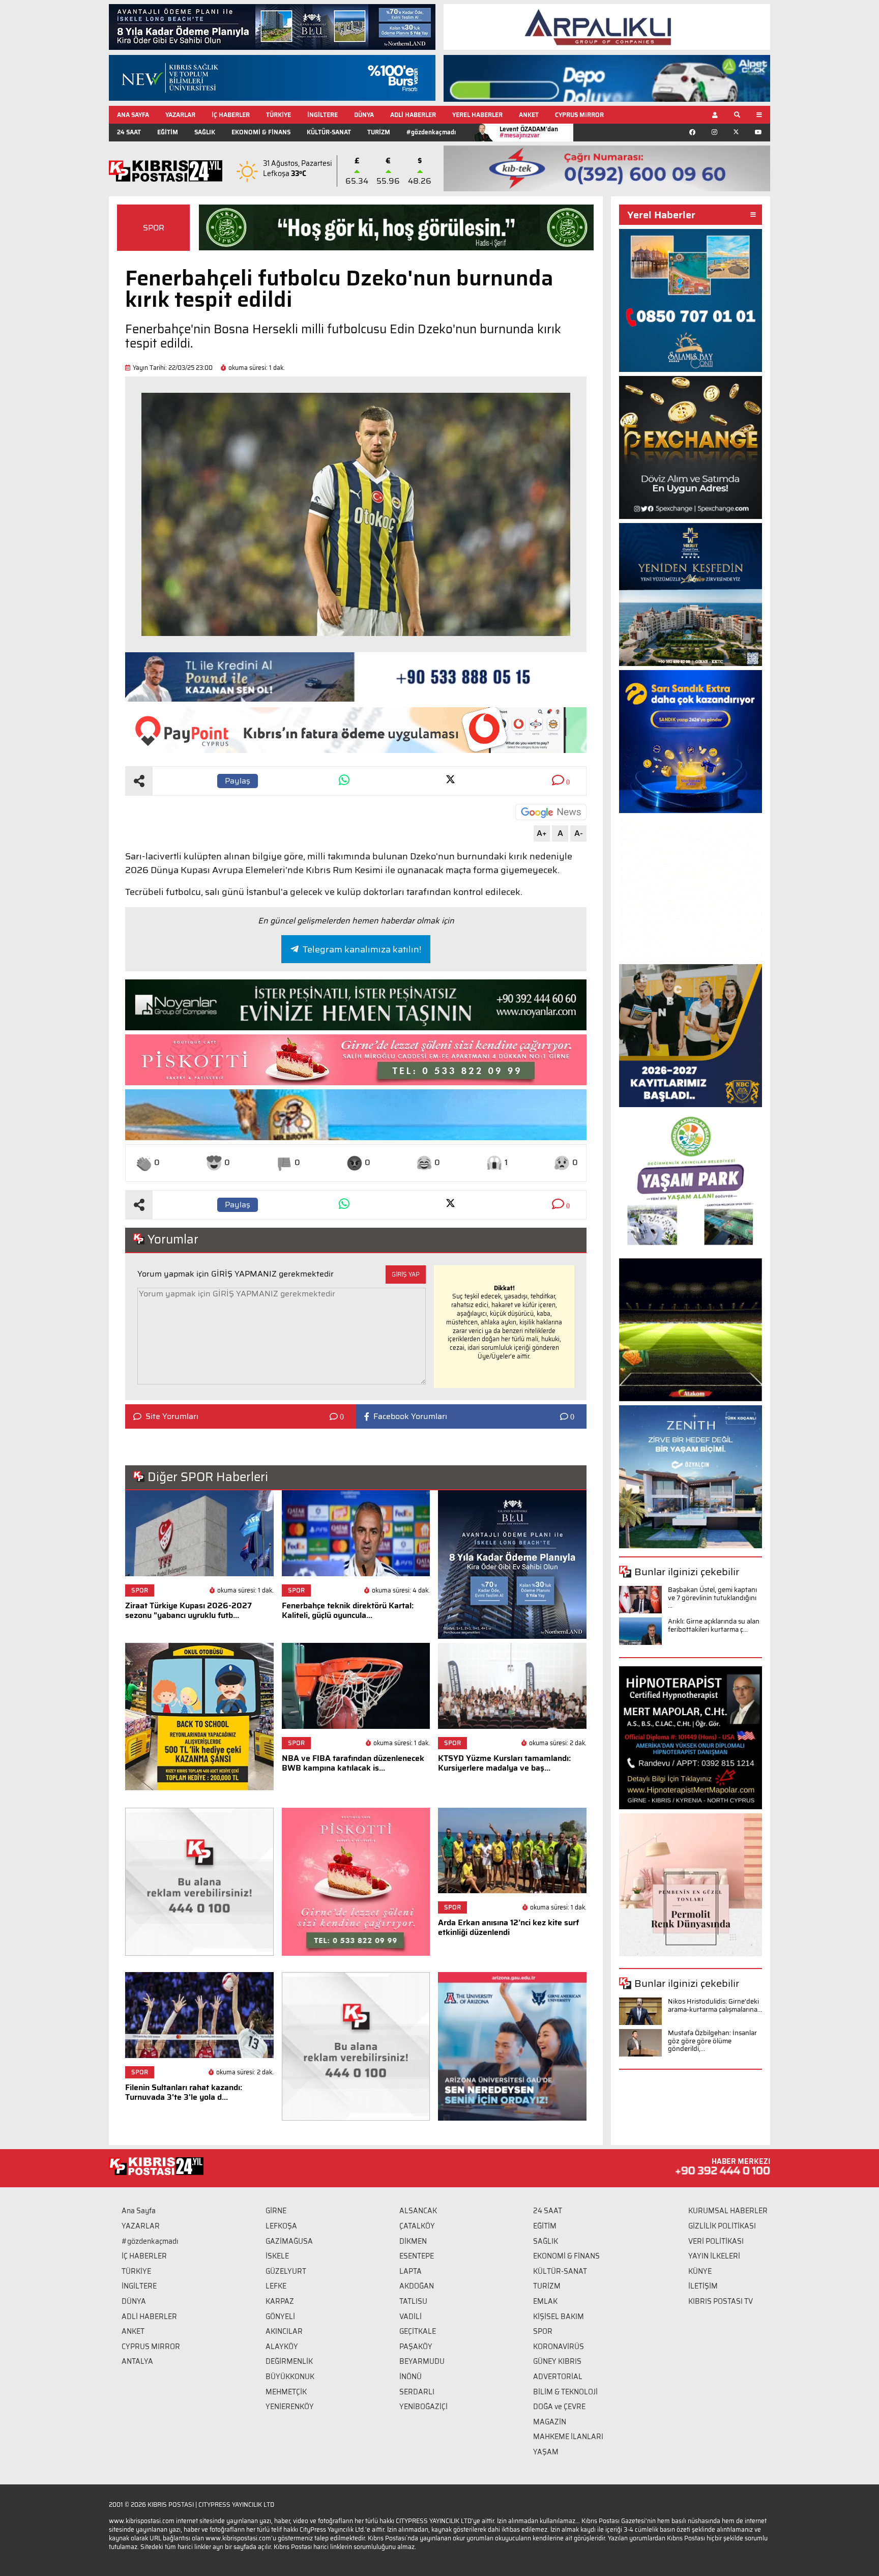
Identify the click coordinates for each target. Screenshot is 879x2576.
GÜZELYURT (286, 2271)
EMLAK (545, 2301)
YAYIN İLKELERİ (714, 2256)
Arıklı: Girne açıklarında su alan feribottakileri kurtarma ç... (714, 1625)
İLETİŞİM (703, 2286)
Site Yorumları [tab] (172, 1416)
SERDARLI (417, 2392)
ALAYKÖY (282, 2347)
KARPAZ (280, 2301)
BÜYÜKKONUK (290, 2377)
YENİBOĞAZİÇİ (423, 2407)
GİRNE (276, 2211)
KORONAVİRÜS (559, 2347)
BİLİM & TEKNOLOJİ (565, 2392)
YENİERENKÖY (290, 2407)
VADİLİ (411, 2317)
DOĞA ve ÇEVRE (559, 2407)
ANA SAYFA (133, 115)
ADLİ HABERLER (413, 115)
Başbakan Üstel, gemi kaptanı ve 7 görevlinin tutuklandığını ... (712, 1598)
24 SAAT (129, 132)
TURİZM (379, 132)
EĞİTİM (168, 132)
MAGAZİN (550, 2422)
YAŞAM (546, 2452)
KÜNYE (700, 2271)
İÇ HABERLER (231, 115)
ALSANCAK (418, 2211)
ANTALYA (137, 2361)
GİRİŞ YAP (406, 1274)
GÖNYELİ (280, 2317)
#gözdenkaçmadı (431, 132)
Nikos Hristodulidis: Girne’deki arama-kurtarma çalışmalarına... (715, 2005)
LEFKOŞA (281, 2226)
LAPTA (411, 2271)
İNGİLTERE (323, 115)
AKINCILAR (284, 2331)
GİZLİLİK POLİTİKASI (722, 2226)
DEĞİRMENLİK (289, 2361)
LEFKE (276, 2286)
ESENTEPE (417, 2256)
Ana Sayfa (139, 2211)
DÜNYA (364, 115)
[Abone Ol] (551, 812)
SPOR (154, 228)
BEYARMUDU (422, 2361)
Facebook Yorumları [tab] (410, 1416)
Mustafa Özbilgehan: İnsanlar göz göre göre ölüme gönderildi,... (712, 2041)
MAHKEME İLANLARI (568, 2437)
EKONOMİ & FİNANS (261, 132)
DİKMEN (413, 2241)
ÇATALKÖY (417, 2226)
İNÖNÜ (411, 2377)
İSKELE (277, 2256)
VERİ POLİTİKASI (716, 2241)
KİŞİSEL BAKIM (559, 2317)
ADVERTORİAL (558, 2377)
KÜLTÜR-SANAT (329, 132)
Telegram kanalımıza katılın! (362, 949)
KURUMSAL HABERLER (728, 2211)
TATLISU (413, 2301)
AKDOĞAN (417, 2286)
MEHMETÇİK (286, 2392)
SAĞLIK (205, 132)
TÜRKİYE (279, 115)
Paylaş (238, 781)
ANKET (529, 115)
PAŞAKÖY (416, 2347)
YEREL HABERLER (477, 115)
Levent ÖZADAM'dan (529, 132)
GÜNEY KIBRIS (557, 2361)
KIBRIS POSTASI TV (721, 2301)
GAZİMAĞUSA (289, 2241)
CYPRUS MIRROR (579, 115)
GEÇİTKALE (418, 2331)
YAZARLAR (180, 115)
